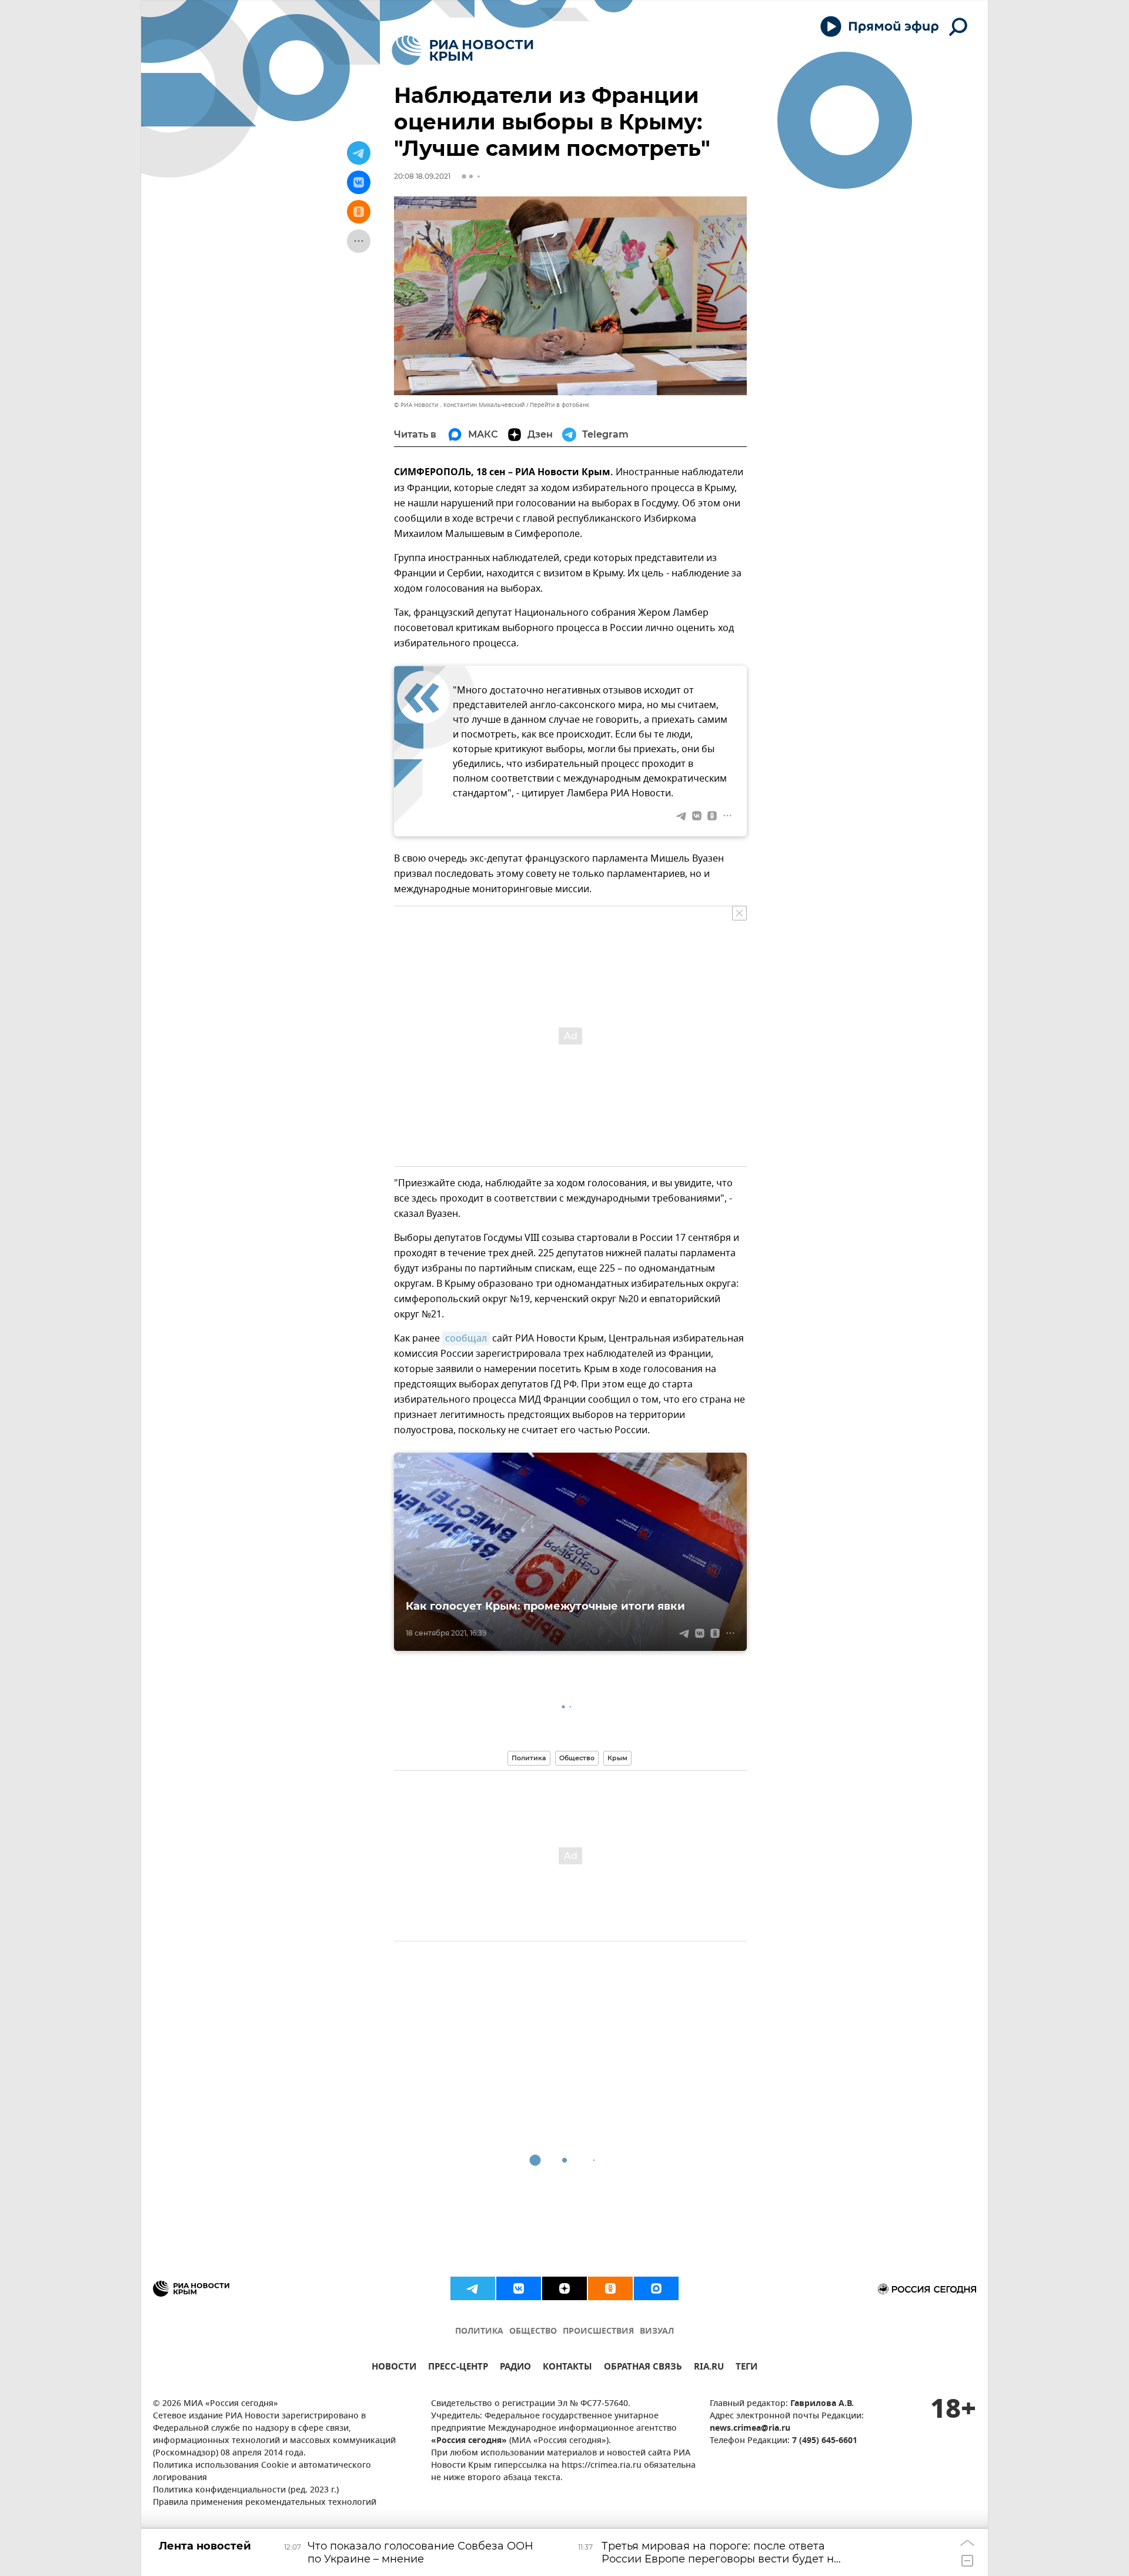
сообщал (466, 1339)
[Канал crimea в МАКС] (656, 2288)
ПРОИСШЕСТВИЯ (598, 2332)
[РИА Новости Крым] (462, 50)
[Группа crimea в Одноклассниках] (610, 2288)
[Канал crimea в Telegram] (473, 2288)
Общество (577, 1758)
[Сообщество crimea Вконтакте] (519, 2288)
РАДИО (515, 2368)
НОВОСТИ (394, 2368)
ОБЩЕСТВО (533, 2332)
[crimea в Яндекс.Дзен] (564, 2288)
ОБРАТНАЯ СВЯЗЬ (643, 2368)
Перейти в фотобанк (560, 405)
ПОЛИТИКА (479, 2332)
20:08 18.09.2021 (422, 176)
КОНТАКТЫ (567, 2368)
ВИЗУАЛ (657, 2332)
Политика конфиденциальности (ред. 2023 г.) (246, 2490)
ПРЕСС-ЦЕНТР (458, 2368)
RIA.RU (709, 2368)
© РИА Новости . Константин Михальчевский (459, 405)
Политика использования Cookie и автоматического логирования (262, 2472)
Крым (617, 1758)
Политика (529, 1758)
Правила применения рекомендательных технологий (265, 2503)
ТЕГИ (746, 2368)
